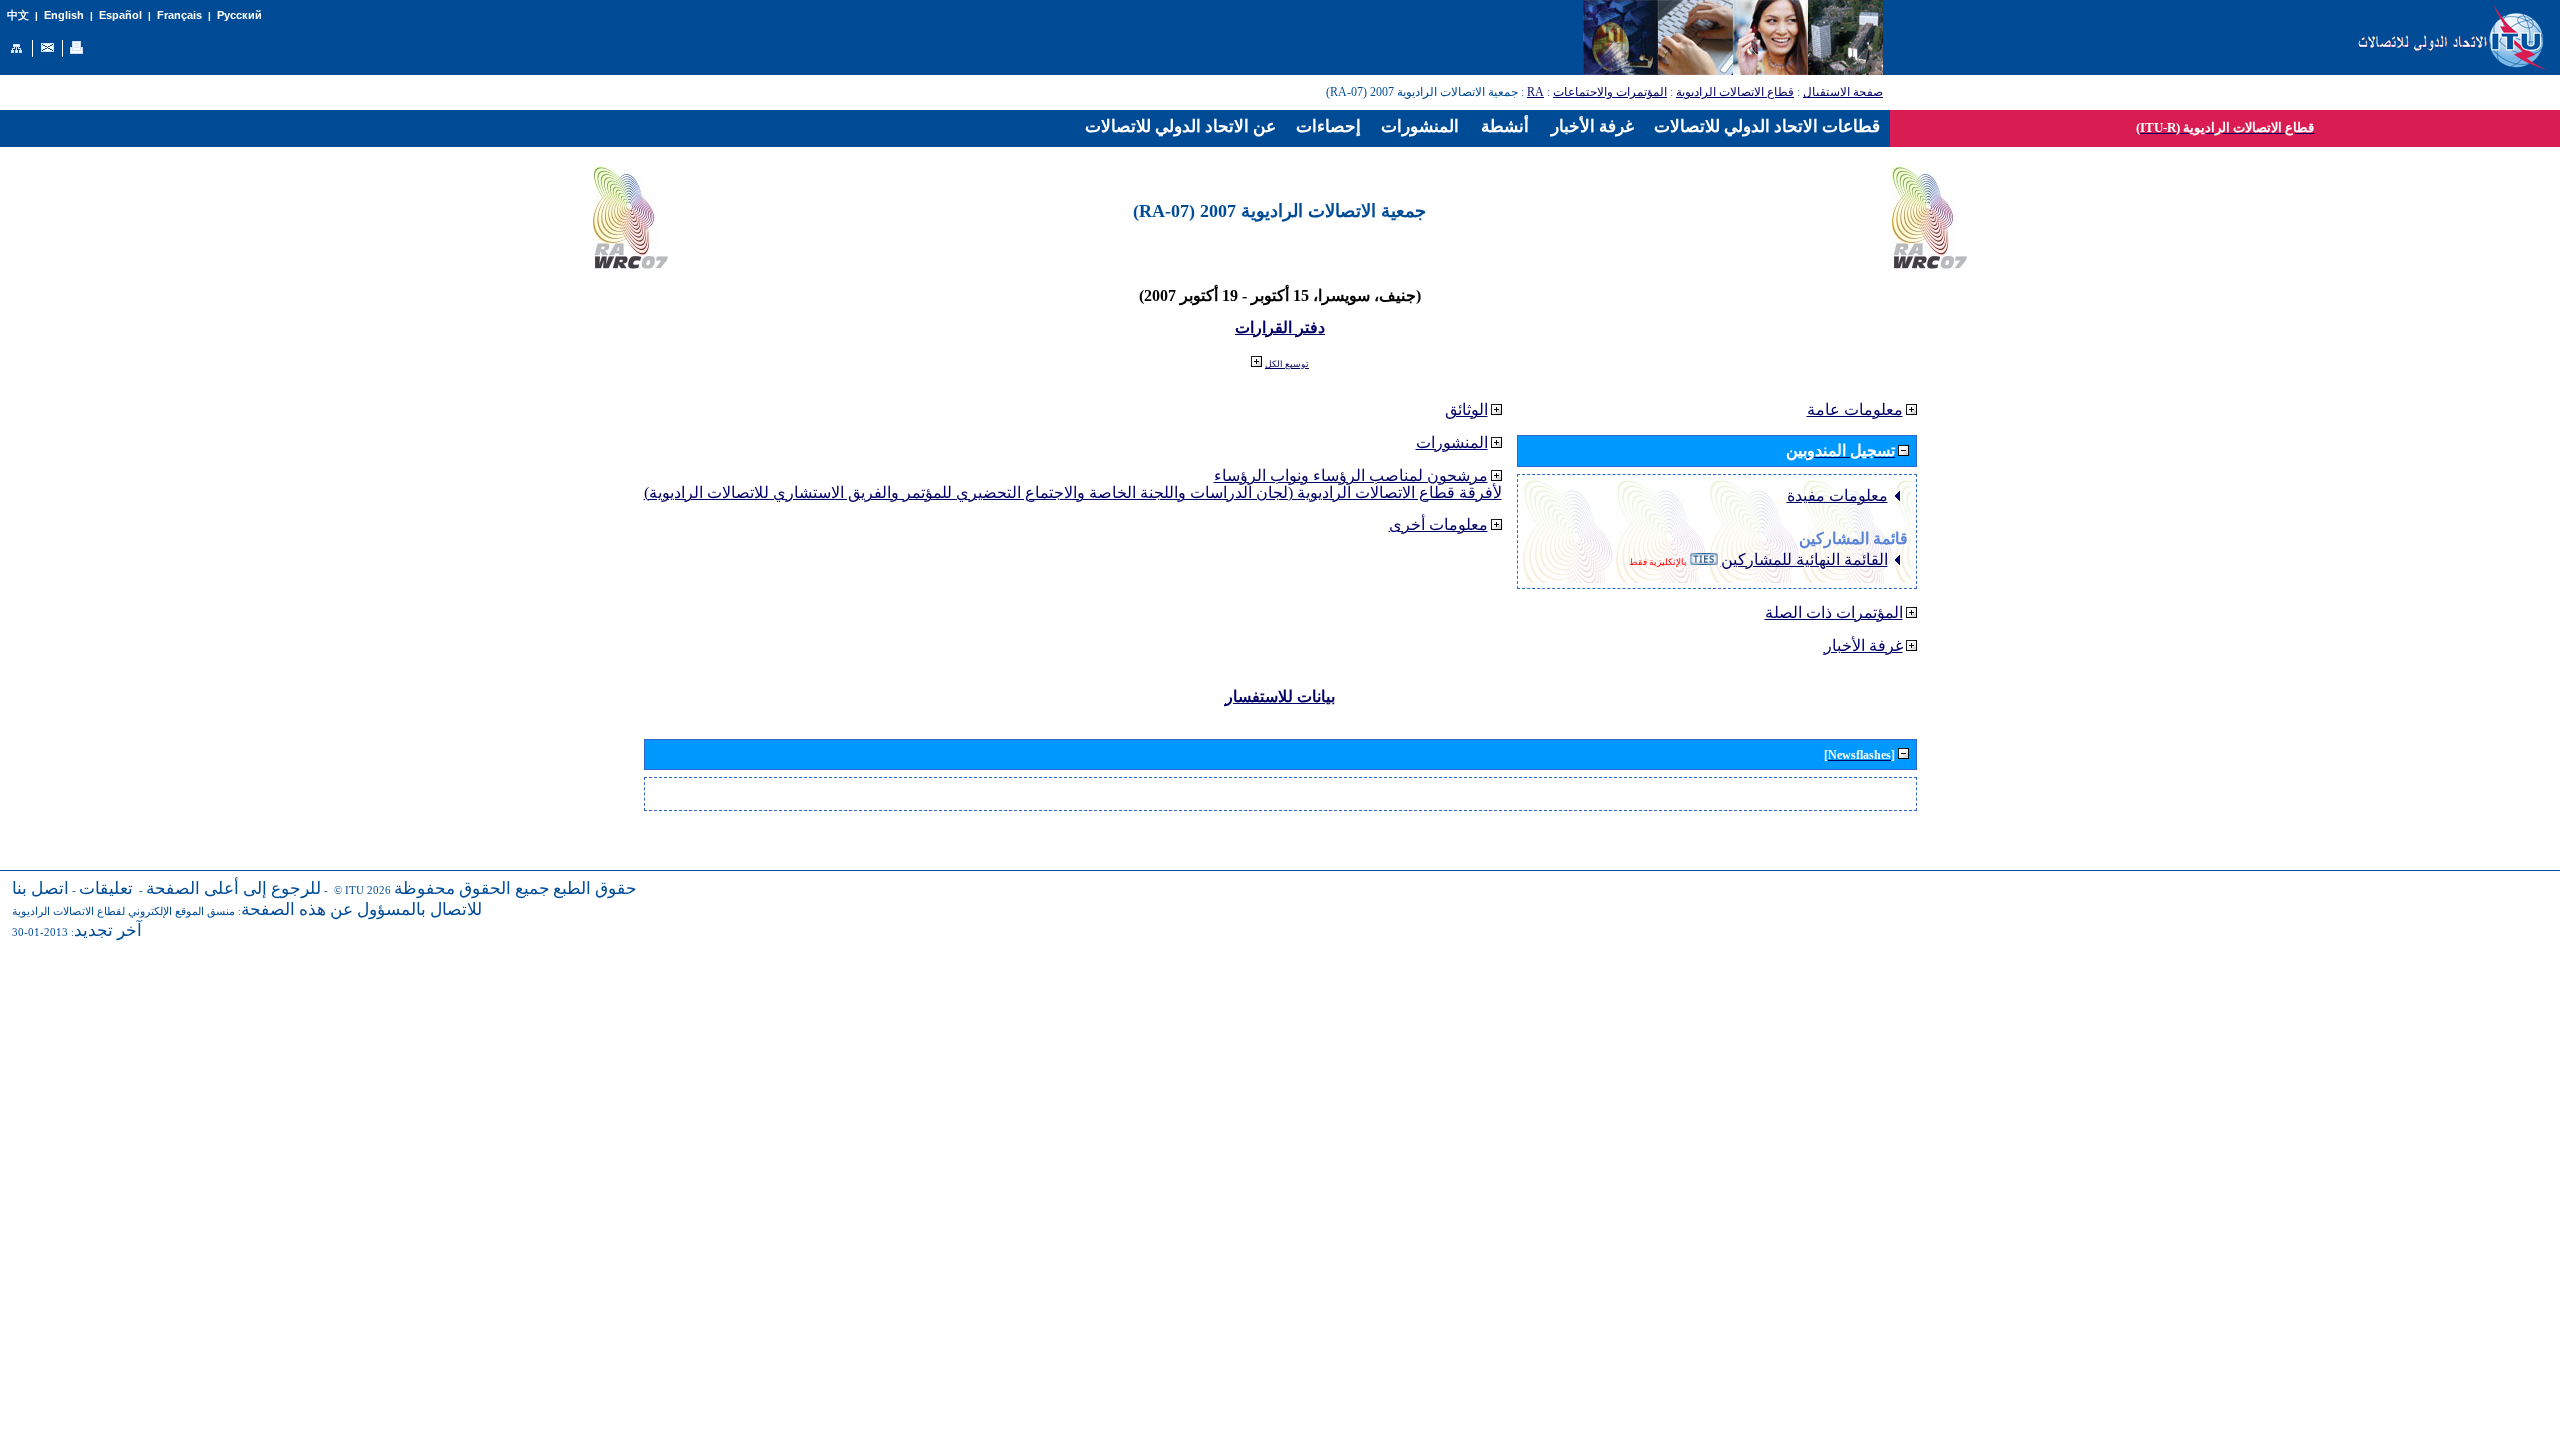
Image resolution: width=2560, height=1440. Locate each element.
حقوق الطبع (595, 888)
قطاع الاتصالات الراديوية (1735, 92)
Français (179, 15)
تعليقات (106, 888)
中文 (18, 15)
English (64, 15)
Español (120, 15)
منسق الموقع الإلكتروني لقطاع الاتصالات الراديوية (123, 911)
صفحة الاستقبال (1843, 92)
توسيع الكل (1287, 364)
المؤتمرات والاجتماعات (1610, 92)
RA (1535, 92)
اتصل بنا (40, 888)
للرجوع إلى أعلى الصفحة (233, 888)
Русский (239, 15)
